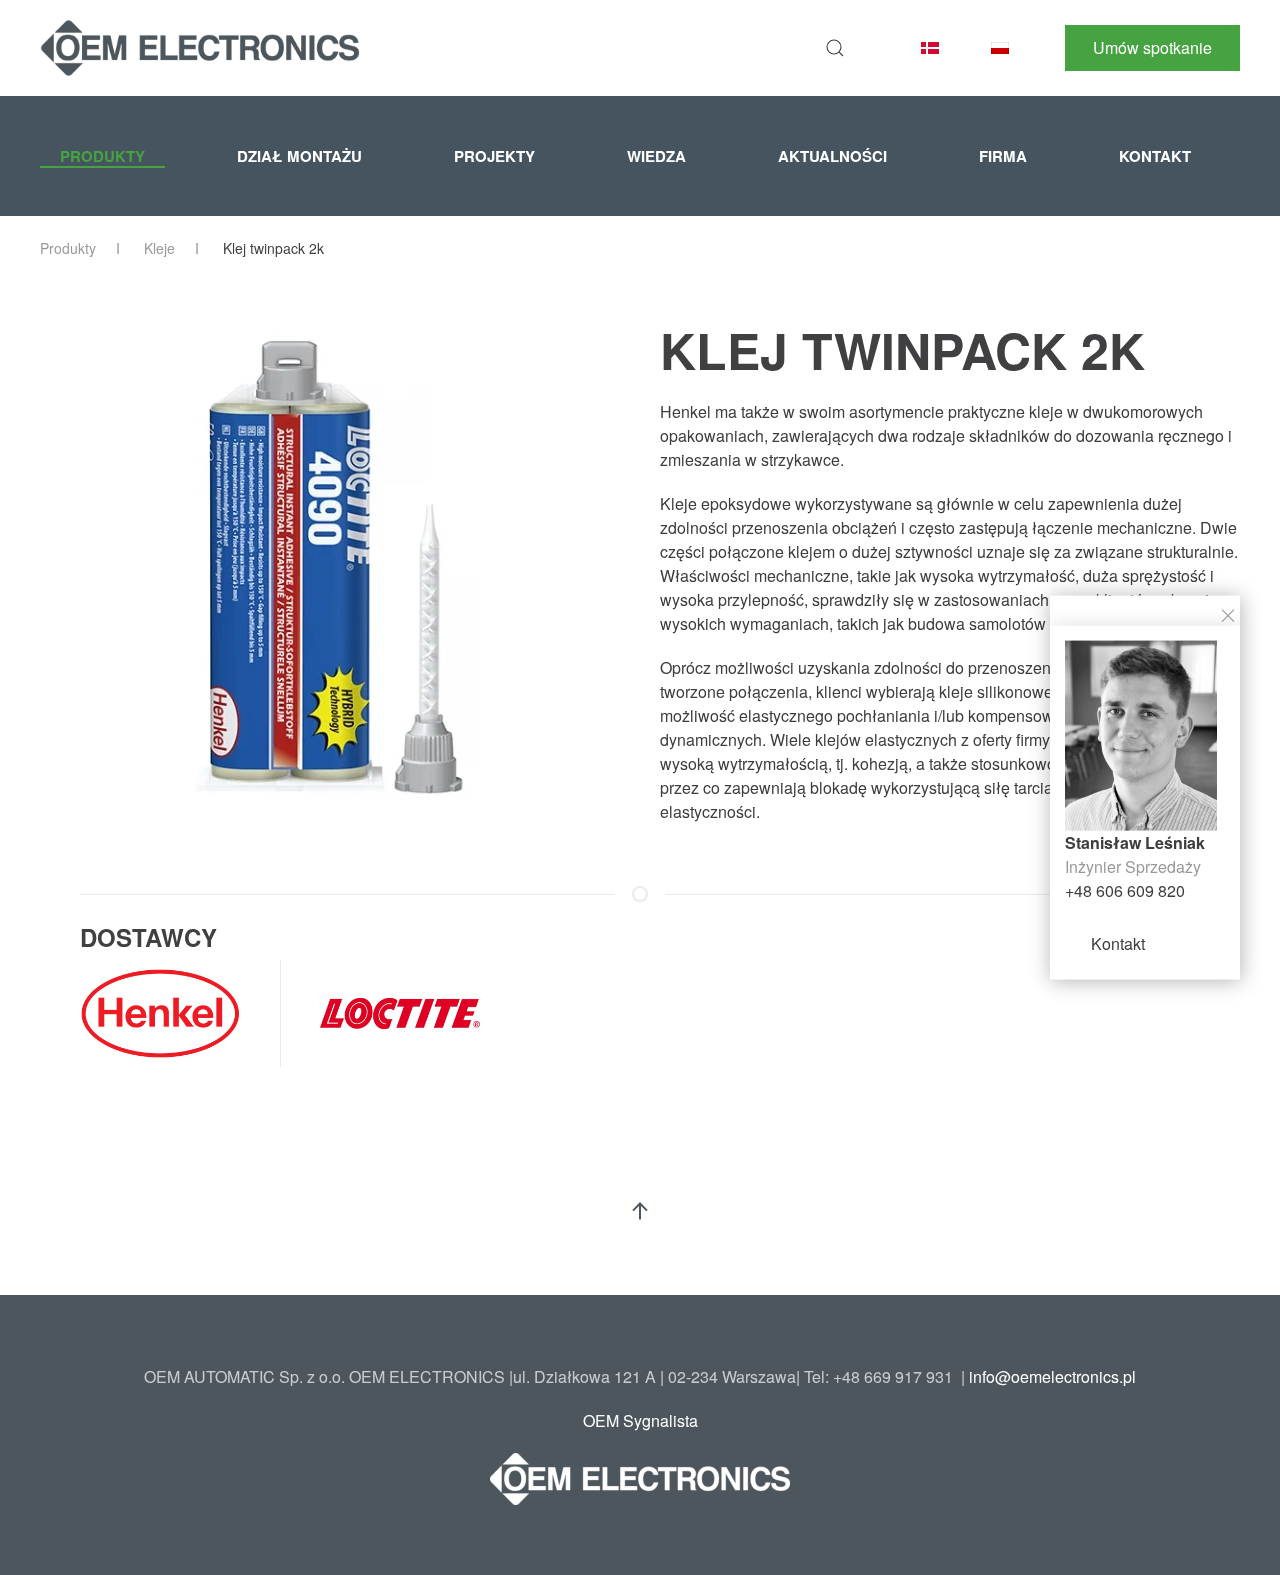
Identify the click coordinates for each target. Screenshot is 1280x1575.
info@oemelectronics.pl (1052, 1376)
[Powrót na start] (200, 48)
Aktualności (832, 156)
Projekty (494, 156)
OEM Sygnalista (640, 1420)
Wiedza (656, 156)
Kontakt (1118, 943)
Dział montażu (299, 156)
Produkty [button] (102, 156)
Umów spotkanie (1152, 47)
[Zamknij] (1228, 614)
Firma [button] (1003, 156)
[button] (835, 48)
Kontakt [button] (1155, 156)
